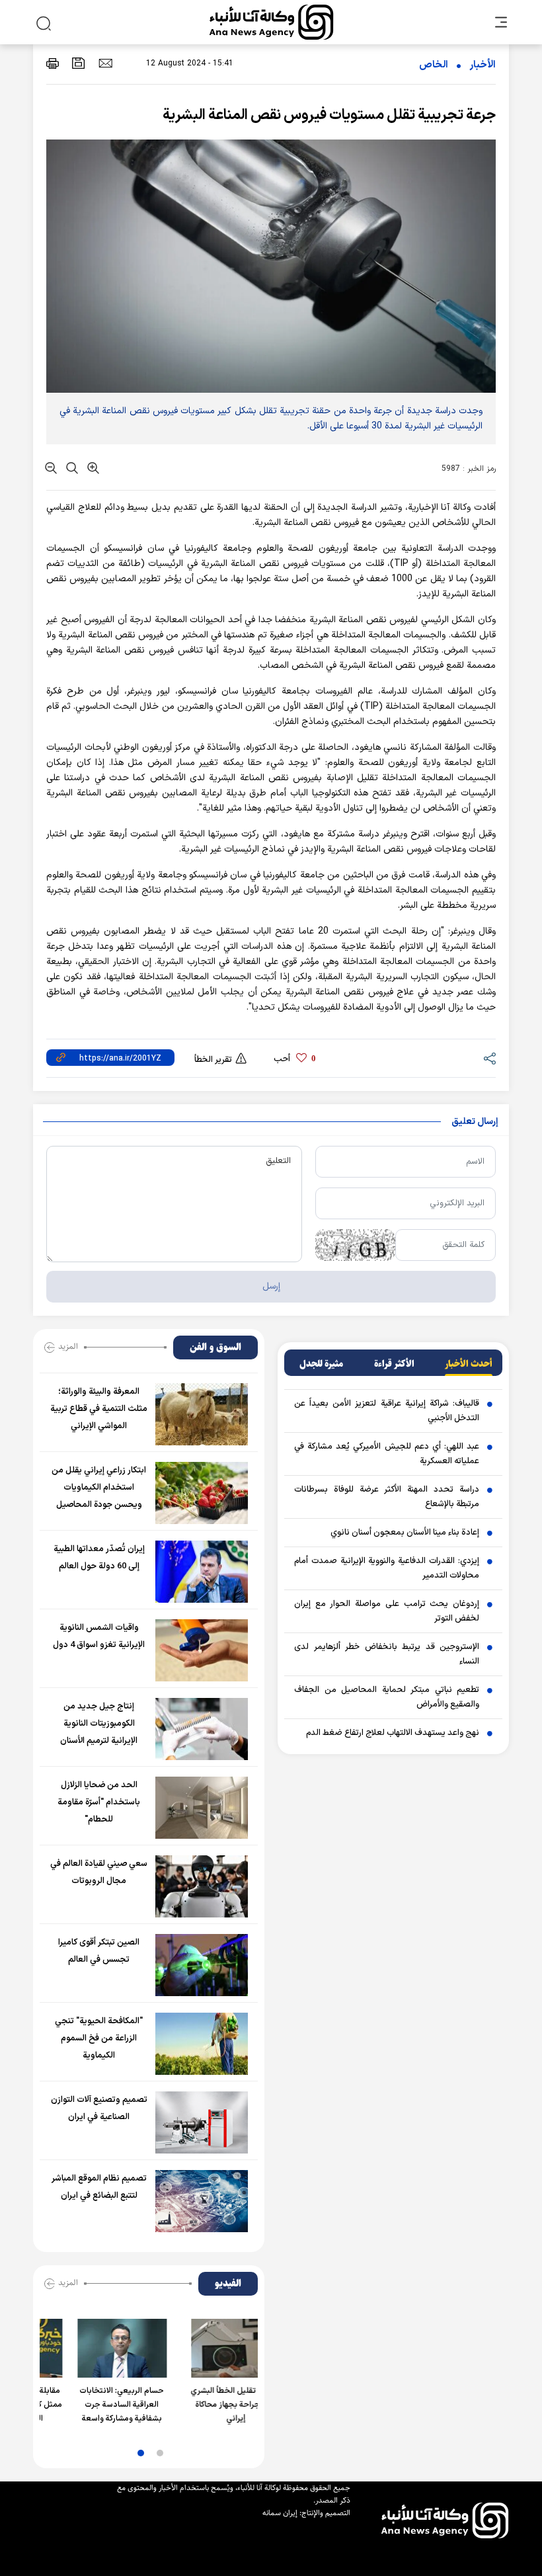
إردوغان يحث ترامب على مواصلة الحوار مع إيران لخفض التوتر (387, 1611)
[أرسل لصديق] (105, 63)
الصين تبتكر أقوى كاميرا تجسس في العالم (99, 1951)
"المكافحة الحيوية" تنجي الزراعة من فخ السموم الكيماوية (99, 2038)
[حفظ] (79, 63)
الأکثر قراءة (394, 1364)
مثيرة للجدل (321, 1364)
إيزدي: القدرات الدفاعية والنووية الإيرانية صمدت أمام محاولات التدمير (387, 1568)
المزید (68, 1346)
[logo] (271, 22)
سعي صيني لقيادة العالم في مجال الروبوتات (99, 1872)
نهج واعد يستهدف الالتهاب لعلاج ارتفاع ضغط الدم (393, 1733)
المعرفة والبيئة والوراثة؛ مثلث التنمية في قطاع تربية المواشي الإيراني (99, 1409)
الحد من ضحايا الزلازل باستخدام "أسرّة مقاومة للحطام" (99, 1802)
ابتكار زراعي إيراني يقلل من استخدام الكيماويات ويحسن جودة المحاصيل (99, 1488)
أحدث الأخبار (469, 1364)
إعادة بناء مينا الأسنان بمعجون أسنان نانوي (405, 1533)
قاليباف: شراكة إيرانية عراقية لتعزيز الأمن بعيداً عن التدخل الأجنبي (387, 1411)
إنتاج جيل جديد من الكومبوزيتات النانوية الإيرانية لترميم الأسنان (99, 1724)
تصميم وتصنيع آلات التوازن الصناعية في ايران (99, 2109)
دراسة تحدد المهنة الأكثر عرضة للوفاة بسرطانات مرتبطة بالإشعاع (387, 1497)
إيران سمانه (280, 2513)
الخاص (434, 65)
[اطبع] (53, 63)
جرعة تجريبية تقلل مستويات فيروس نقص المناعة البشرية (329, 115)
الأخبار (483, 65)
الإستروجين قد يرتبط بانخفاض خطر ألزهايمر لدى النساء (387, 1654)
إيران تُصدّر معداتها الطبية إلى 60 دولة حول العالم (99, 1558)
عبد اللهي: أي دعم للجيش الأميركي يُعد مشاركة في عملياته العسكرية (387, 1454)
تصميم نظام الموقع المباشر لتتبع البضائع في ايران (99, 2187)
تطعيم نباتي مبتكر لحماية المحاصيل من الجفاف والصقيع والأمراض (387, 1697)
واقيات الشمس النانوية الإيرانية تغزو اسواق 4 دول (99, 1636)
